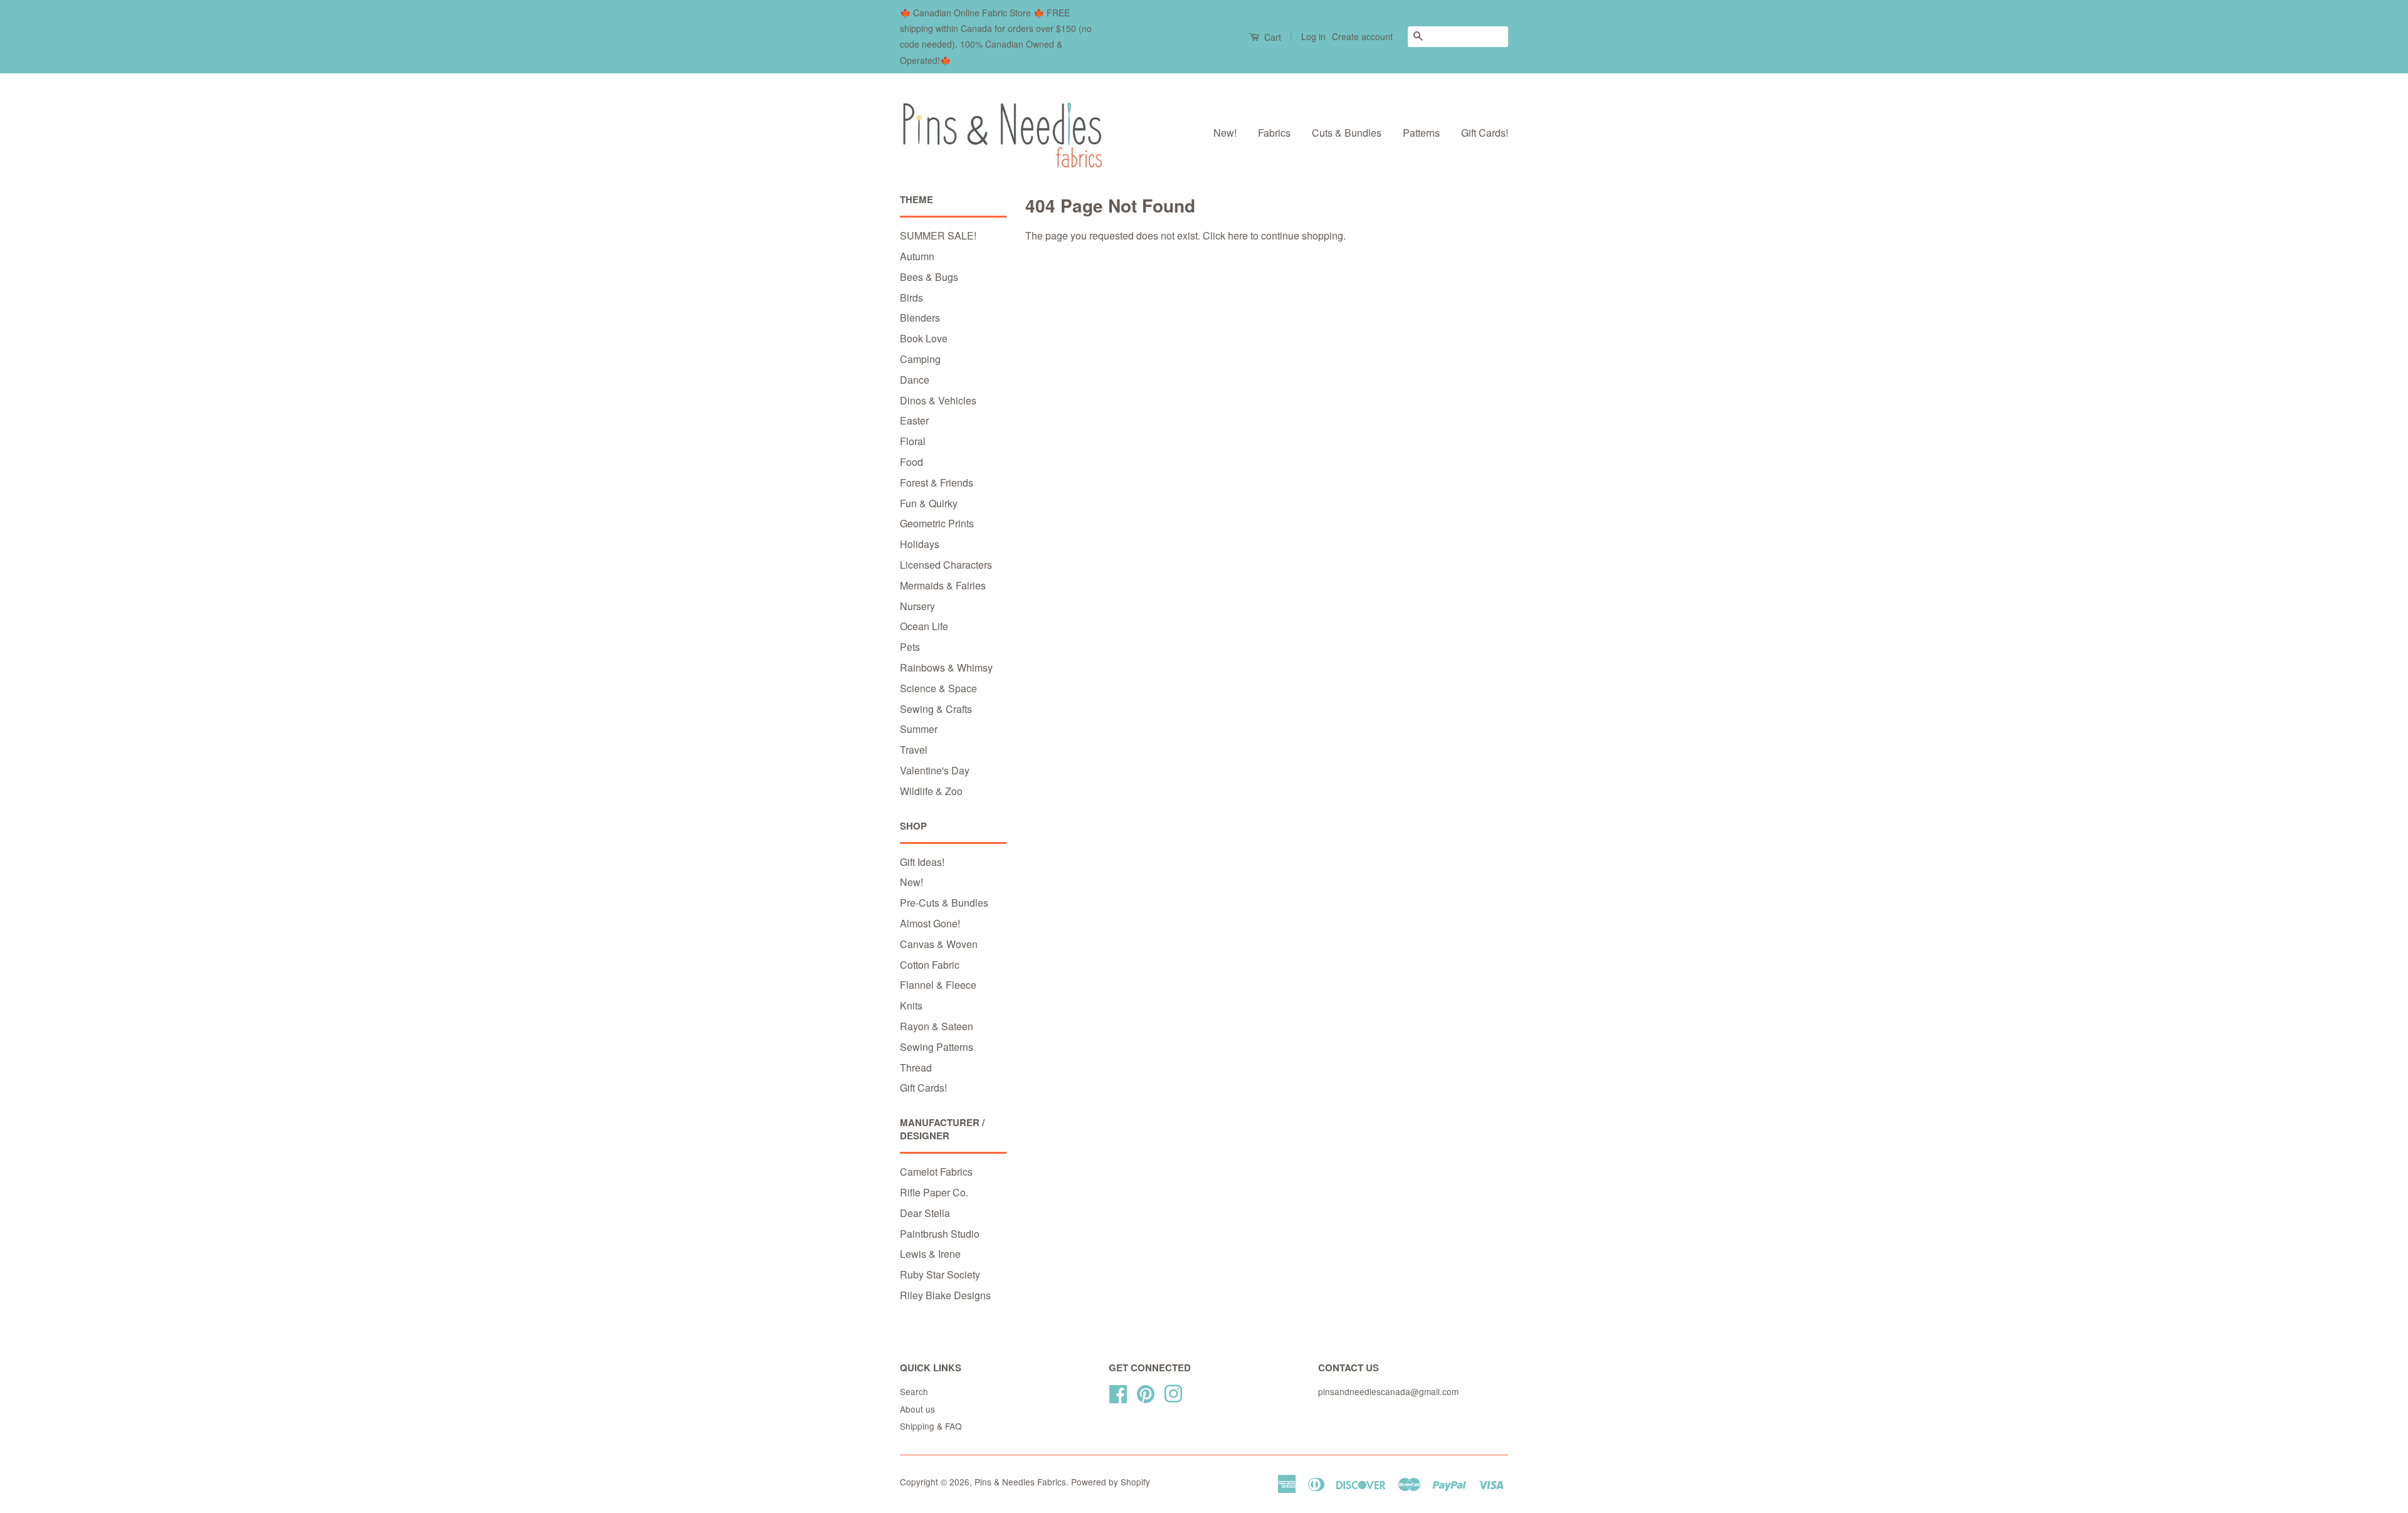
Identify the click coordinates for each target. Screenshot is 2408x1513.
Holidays (920, 544)
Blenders (920, 318)
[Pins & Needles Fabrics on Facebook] (1118, 1391)
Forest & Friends (937, 482)
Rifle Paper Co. (934, 1192)
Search (914, 1391)
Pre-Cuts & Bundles (944, 903)
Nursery (917, 606)
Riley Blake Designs (945, 1295)
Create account (1362, 36)
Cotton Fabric (930, 965)
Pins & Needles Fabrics (1020, 1482)
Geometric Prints (937, 523)
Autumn (917, 256)
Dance (915, 380)
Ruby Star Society (940, 1274)
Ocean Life (924, 626)
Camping (920, 359)
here (1238, 235)
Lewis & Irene (930, 1254)
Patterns (1421, 133)
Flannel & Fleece (938, 985)
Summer (919, 729)
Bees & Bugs (929, 277)
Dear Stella (925, 1213)
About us (917, 1409)
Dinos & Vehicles (938, 400)
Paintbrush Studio (940, 1234)
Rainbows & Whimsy (946, 667)
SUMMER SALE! (938, 235)
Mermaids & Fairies (943, 585)
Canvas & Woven (939, 944)
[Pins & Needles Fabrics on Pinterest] (1146, 1391)
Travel (914, 750)
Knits (911, 1005)
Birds (911, 298)
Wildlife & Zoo (931, 791)
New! (1225, 133)
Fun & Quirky (929, 503)
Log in (1313, 36)
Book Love (924, 338)
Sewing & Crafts (936, 709)
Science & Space (938, 688)
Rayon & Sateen (937, 1026)
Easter (914, 420)
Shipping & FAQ (931, 1426)
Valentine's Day (935, 770)
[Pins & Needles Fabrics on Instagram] (1173, 1391)
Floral (913, 441)
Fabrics (1274, 133)
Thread (916, 1068)
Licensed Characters (946, 565)
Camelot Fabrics (936, 1172)
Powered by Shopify (1111, 1482)
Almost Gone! (930, 923)
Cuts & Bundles (1347, 133)
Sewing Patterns (937, 1047)
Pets (910, 647)
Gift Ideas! (922, 862)
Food (911, 462)
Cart (1271, 37)
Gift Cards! (1485, 133)
